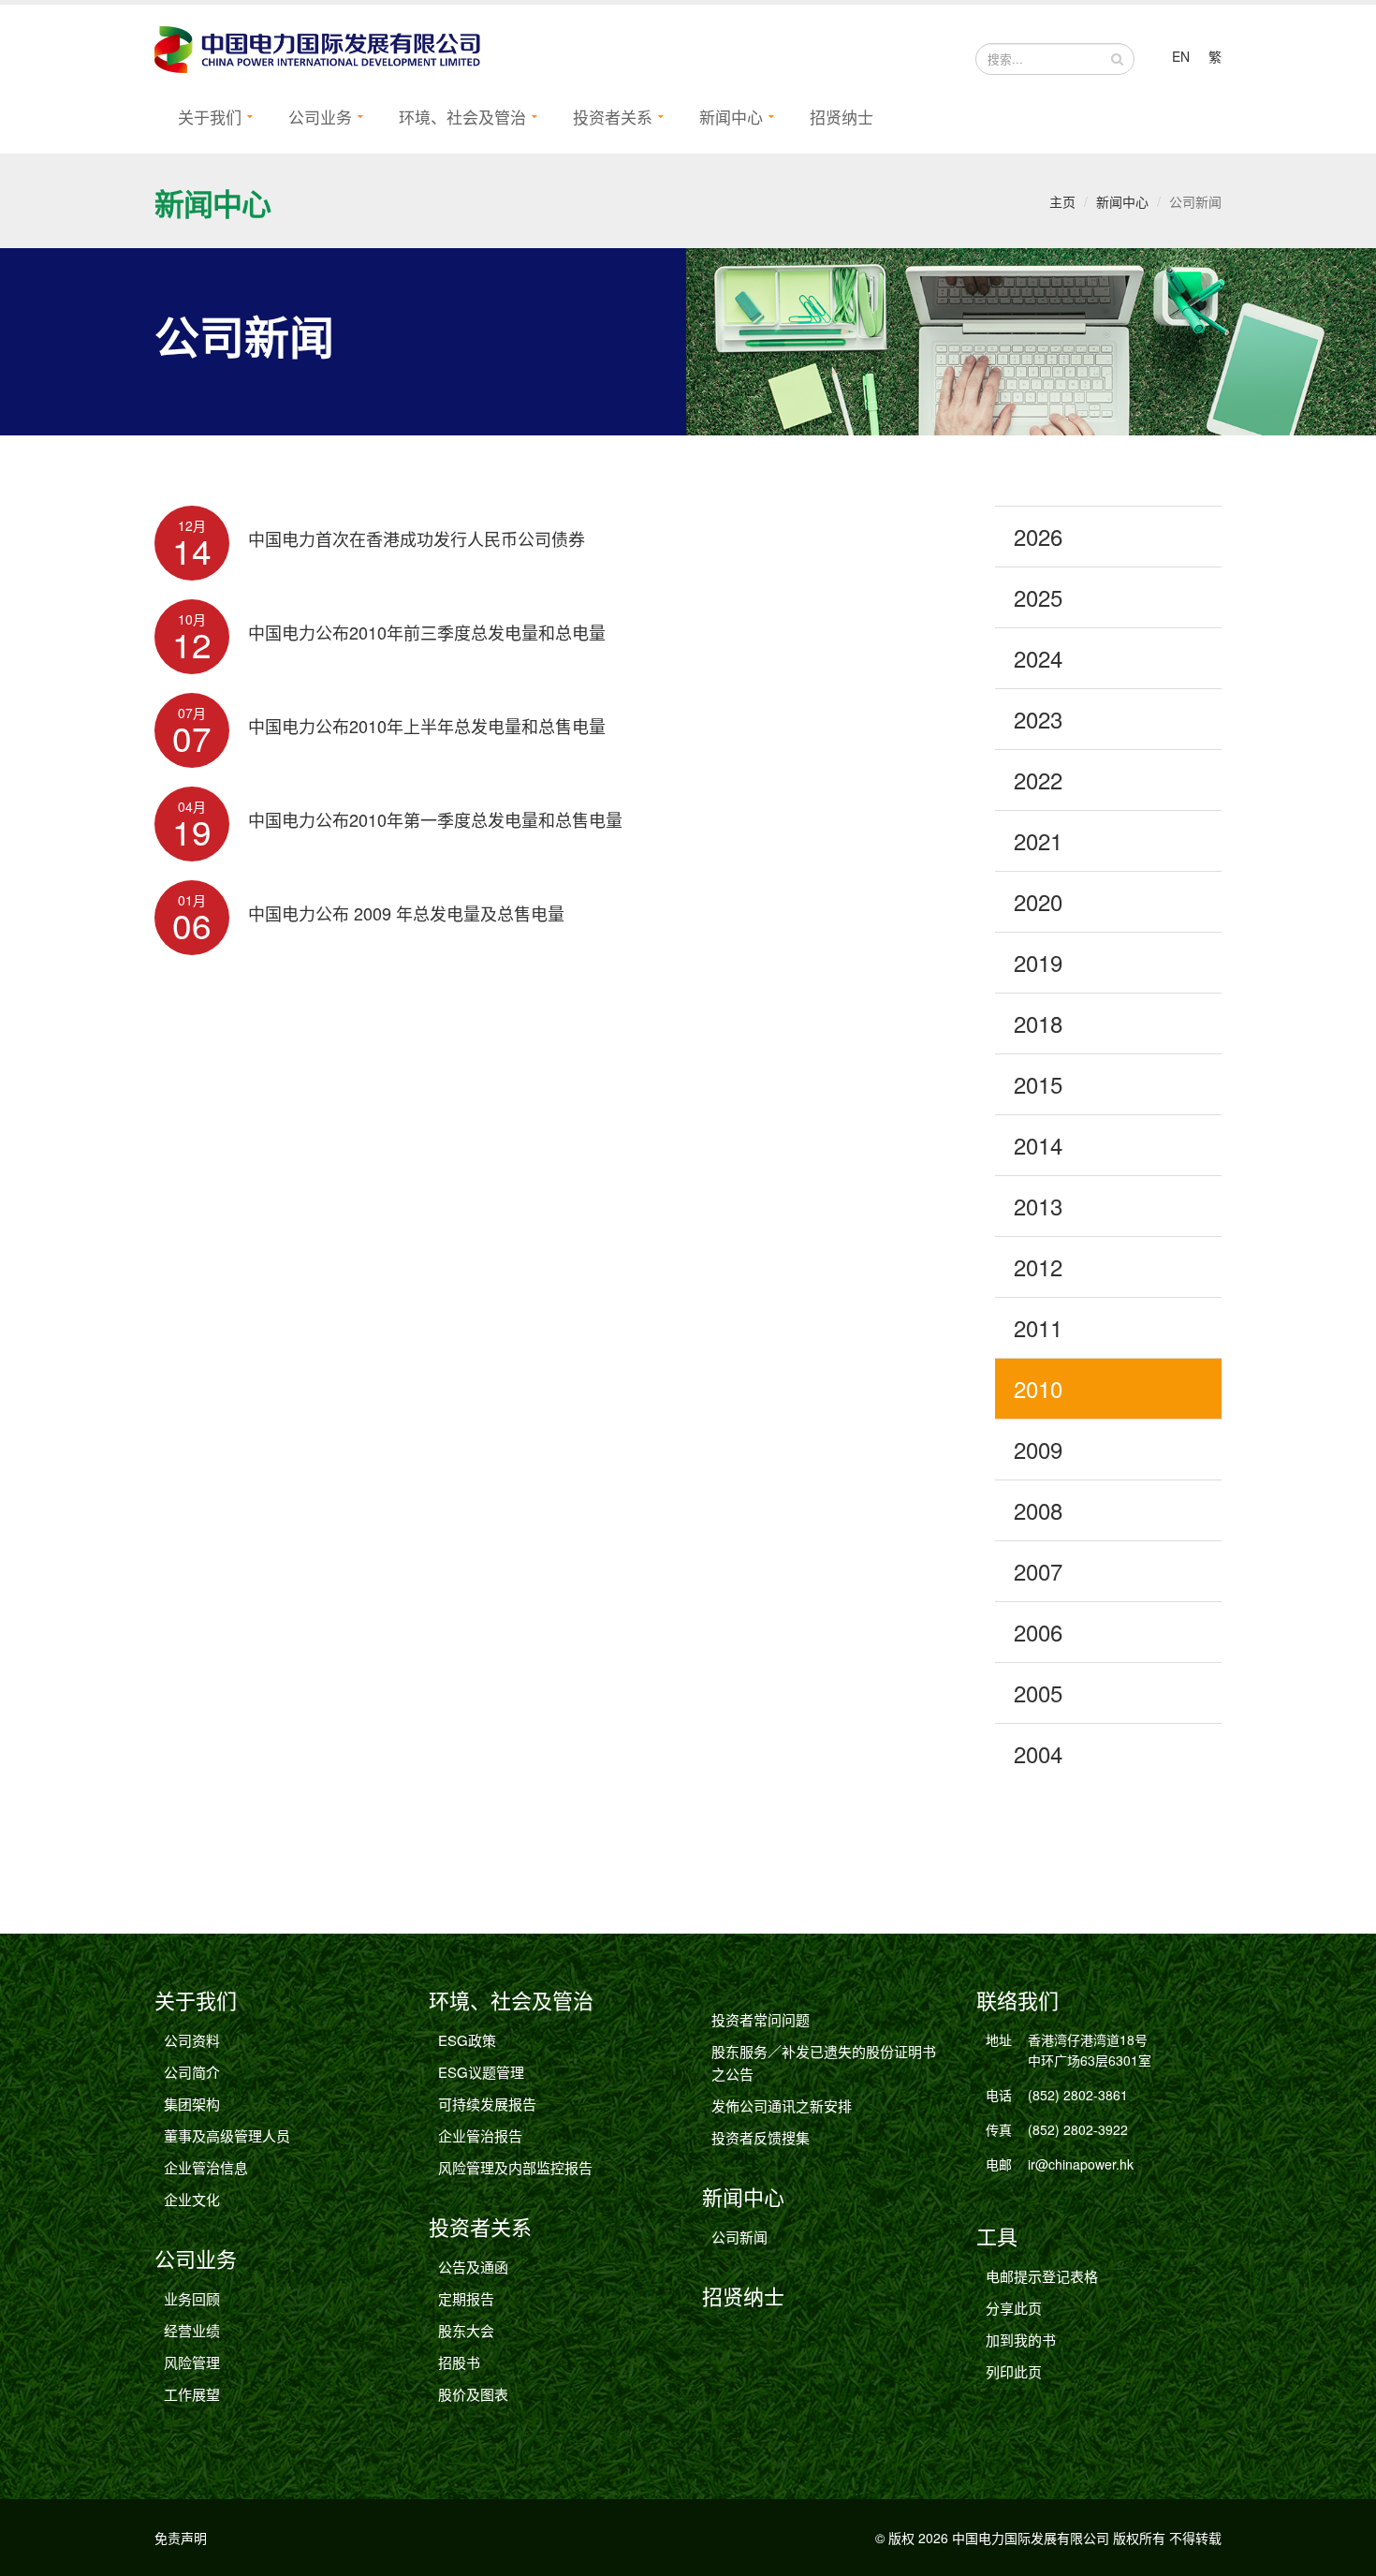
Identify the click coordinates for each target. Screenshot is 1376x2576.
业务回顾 (192, 2298)
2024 (1038, 658)
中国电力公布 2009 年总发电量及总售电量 (406, 913)
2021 (1038, 840)
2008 (1038, 1510)
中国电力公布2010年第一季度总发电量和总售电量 (435, 819)
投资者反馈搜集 (761, 2137)
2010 (1038, 1388)
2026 (1038, 536)
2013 (1038, 1206)
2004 (1038, 1753)
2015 (1038, 1084)
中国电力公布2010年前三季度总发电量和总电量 (427, 632)
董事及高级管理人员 (227, 2135)
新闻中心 (731, 117)
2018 (1038, 1023)
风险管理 (192, 2362)
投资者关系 (613, 117)
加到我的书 (1021, 2340)
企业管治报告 (480, 2135)
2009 (1038, 1449)
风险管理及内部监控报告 (515, 2167)
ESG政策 (467, 2040)
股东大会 (466, 2330)
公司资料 (192, 2040)
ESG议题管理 (481, 2072)
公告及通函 (473, 2267)
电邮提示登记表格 (1042, 2276)
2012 (1038, 1266)
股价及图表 (473, 2394)
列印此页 (1014, 2371)
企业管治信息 (206, 2167)
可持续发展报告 (487, 2104)
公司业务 (320, 117)
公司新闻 (739, 2237)
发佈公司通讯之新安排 (782, 2105)
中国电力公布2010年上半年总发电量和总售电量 (427, 726)
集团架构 (192, 2104)
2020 (1038, 901)
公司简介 (192, 2072)
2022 (1038, 780)
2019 (1038, 962)
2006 (1038, 1632)
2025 (1038, 597)
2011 (1038, 1327)
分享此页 (1014, 2308)
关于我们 (210, 117)
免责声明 (181, 2538)
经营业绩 (192, 2330)
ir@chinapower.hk (1081, 2164)
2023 (1038, 719)
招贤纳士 (842, 117)
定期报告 (466, 2298)
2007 (1038, 1571)
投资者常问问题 (761, 2019)
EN (1181, 56)
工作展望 (192, 2394)
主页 (1062, 201)
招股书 (459, 2362)
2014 (1038, 1145)
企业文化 (192, 2199)
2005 (1038, 1693)
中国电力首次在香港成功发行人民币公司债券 (417, 538)
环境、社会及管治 (462, 117)
